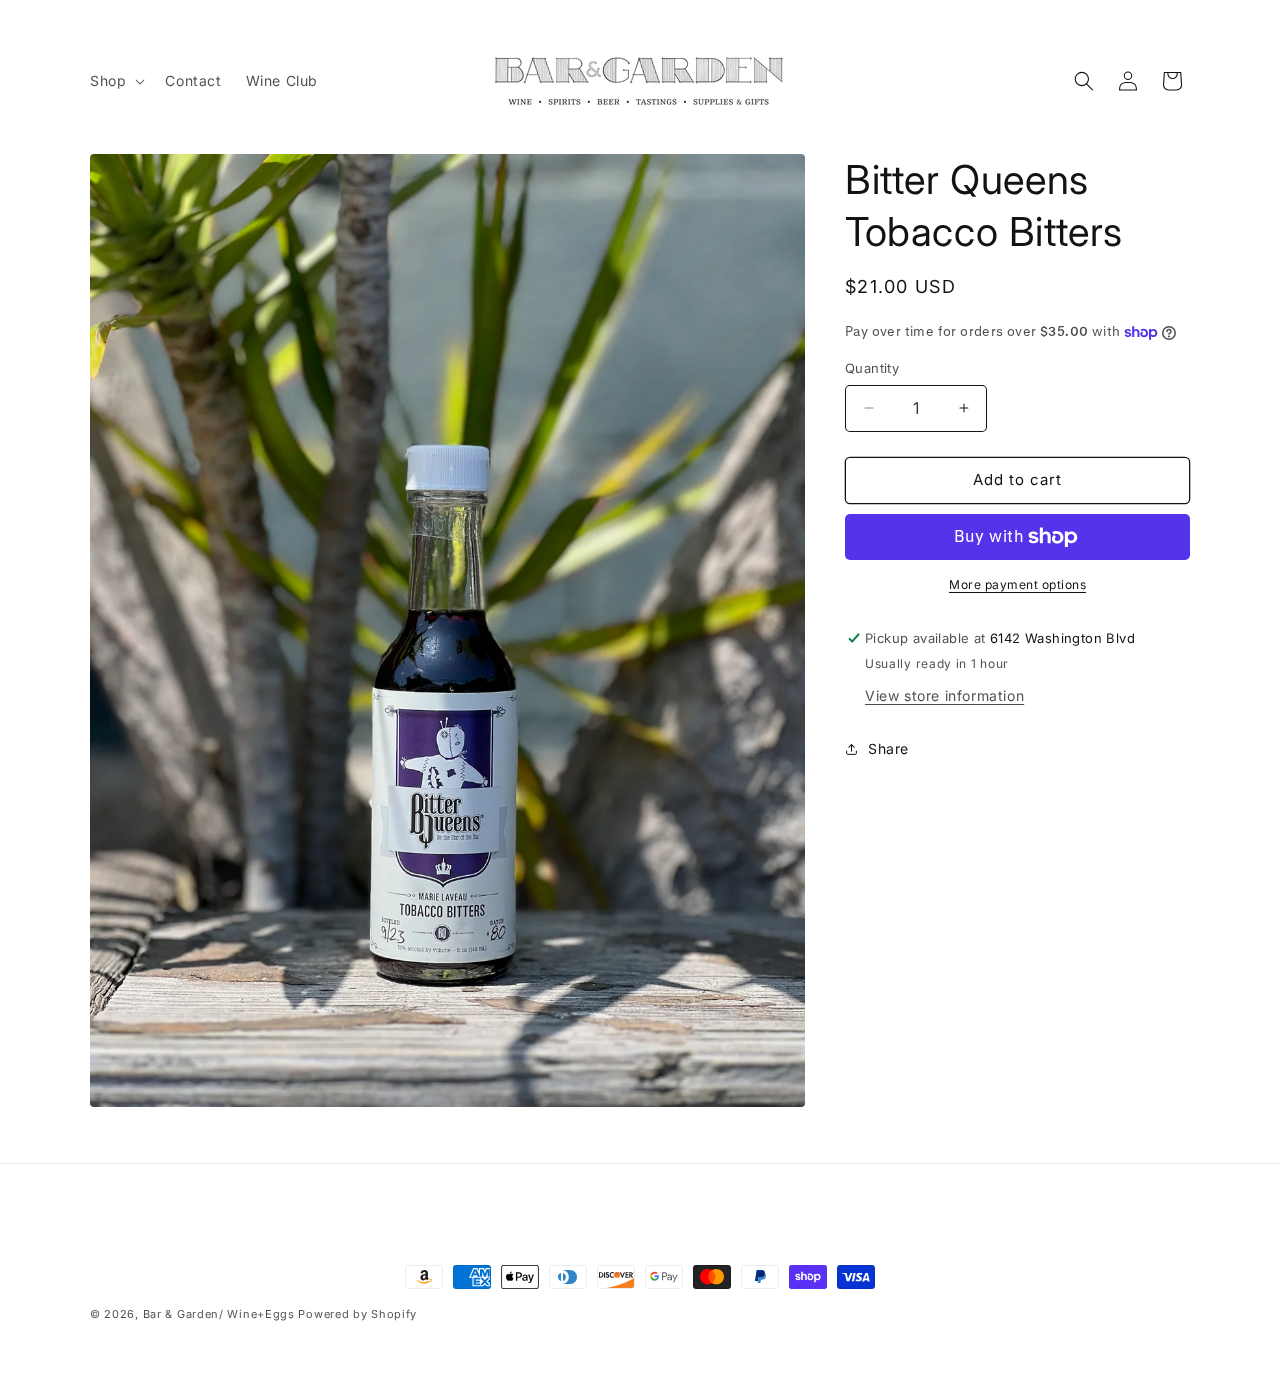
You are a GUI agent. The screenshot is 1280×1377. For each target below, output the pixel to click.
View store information (944, 695)
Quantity (872, 368)
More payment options (1017, 584)
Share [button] (888, 748)
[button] (115, 81)
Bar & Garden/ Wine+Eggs (219, 1314)
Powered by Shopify (357, 1314)
